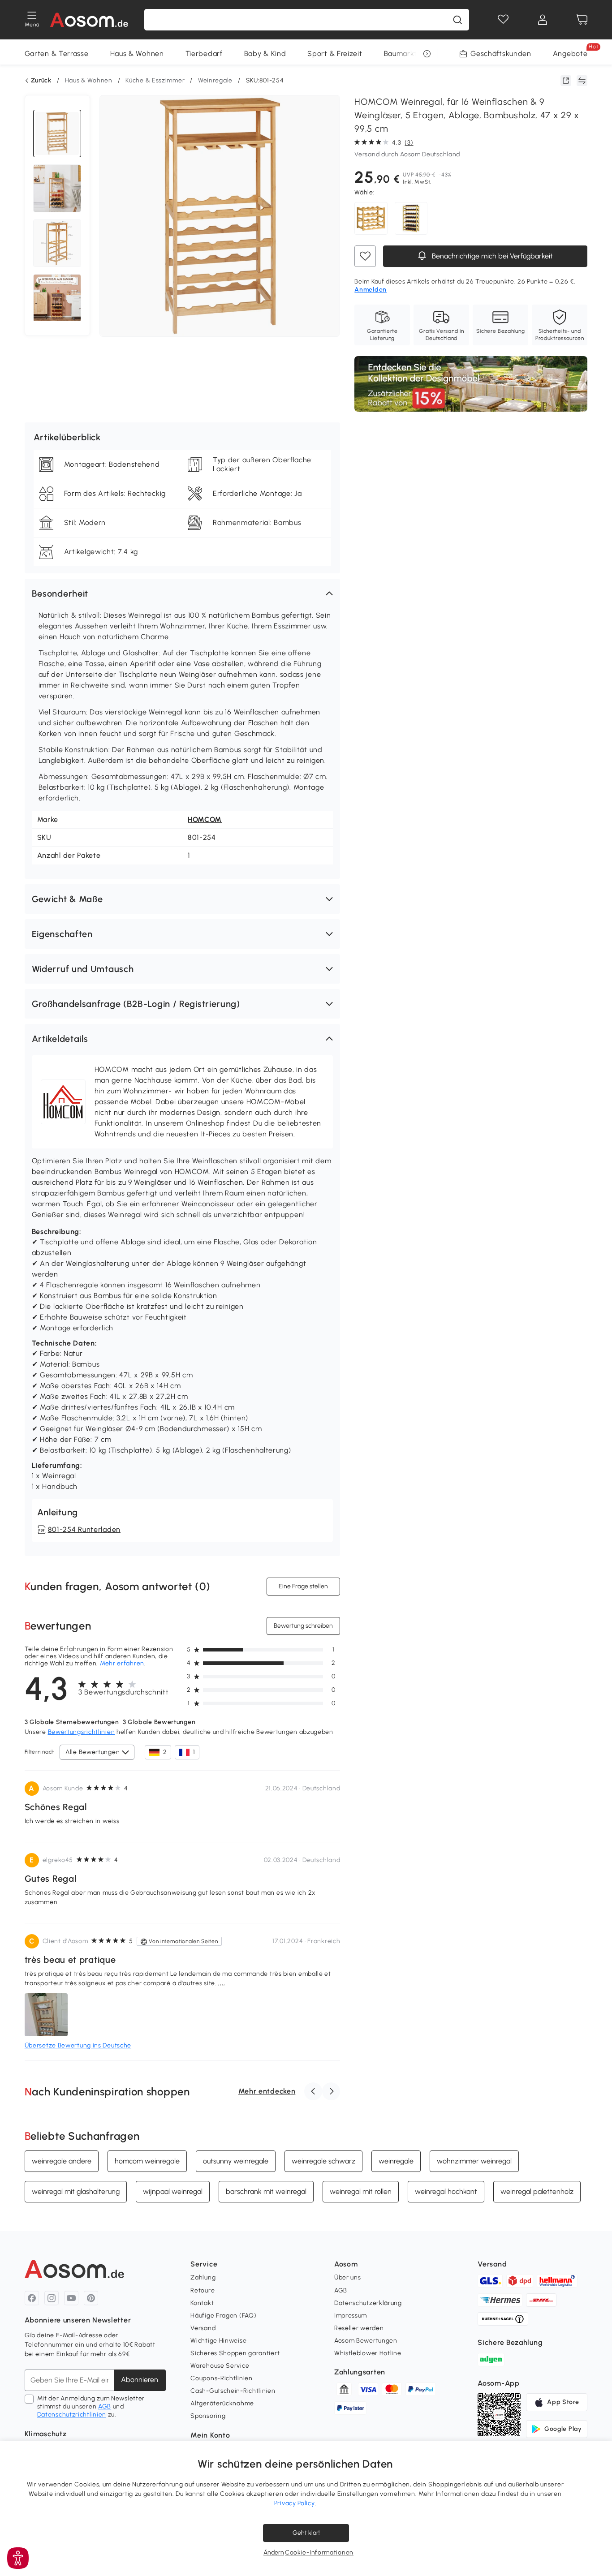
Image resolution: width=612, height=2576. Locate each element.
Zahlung (203, 2277)
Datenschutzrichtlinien (72, 2415)
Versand (203, 2328)
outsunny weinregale (236, 2161)
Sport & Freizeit (335, 54)
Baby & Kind (265, 54)
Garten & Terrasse (57, 54)
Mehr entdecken (267, 2091)
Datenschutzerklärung (368, 2303)
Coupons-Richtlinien (221, 2378)
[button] (183, 593)
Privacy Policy (295, 2503)
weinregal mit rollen (361, 2191)
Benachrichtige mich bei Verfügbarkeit (491, 256)
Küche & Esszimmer (155, 80)
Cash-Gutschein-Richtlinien (233, 2391)
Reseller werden (359, 2328)
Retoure (203, 2290)
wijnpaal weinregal (173, 2191)
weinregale (396, 2161)
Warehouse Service (220, 2366)
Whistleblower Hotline (368, 2353)
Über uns (348, 2277)
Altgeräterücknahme (222, 2403)
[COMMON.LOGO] (89, 20)
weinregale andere (62, 2161)
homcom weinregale (147, 2161)
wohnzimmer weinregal (474, 2161)
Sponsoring (208, 2416)
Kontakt (202, 2303)
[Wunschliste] (503, 20)
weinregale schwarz (323, 2161)
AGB (105, 2406)
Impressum (351, 2316)
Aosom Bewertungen (366, 2341)
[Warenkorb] (582, 20)
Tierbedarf (204, 54)
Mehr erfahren (122, 1663)
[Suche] (457, 20)
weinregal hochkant (446, 2191)
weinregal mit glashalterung (76, 2191)
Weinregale (215, 80)
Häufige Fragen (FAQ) (223, 2316)
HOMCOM (205, 819)
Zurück (41, 81)
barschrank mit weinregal (266, 2191)
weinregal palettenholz (537, 2191)
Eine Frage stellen (303, 1586)
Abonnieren (140, 2380)
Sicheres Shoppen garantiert (235, 2353)
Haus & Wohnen (137, 54)
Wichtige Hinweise (218, 2341)
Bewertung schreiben (303, 1626)
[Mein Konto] (543, 20)
